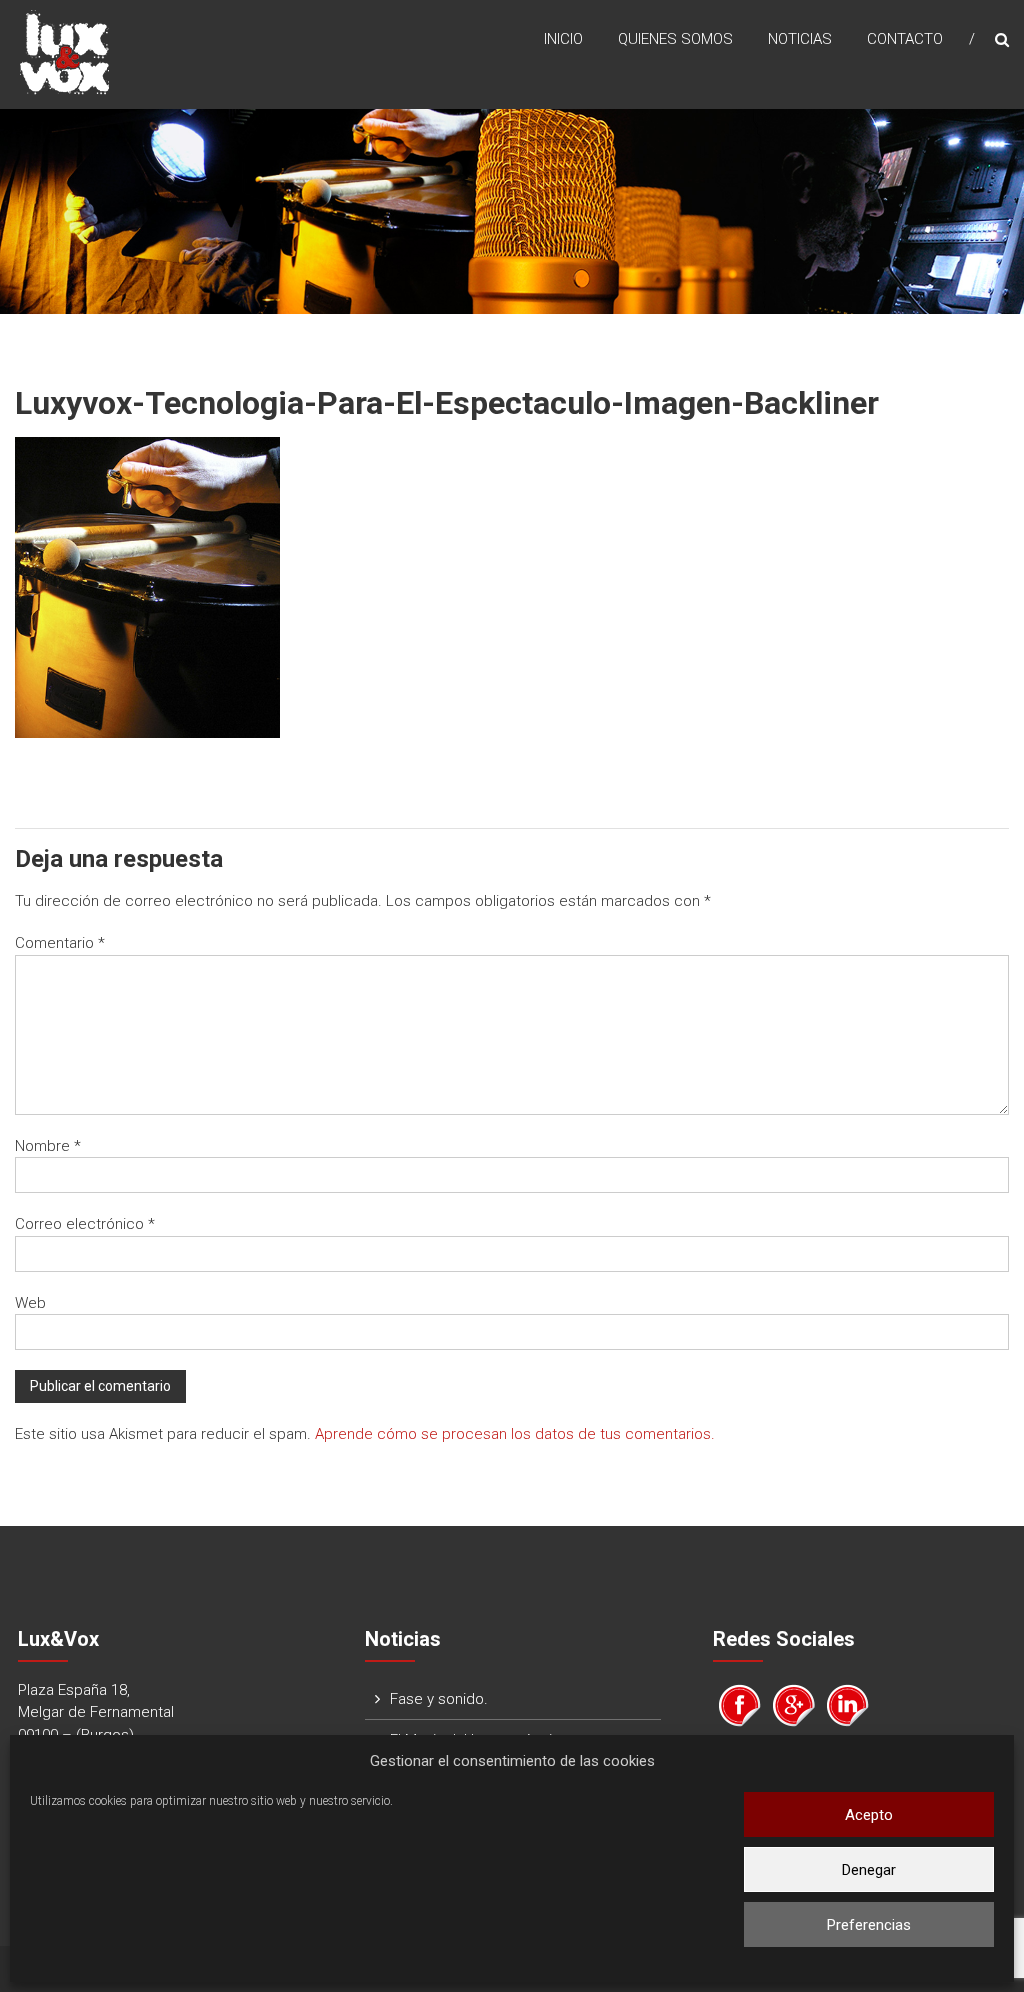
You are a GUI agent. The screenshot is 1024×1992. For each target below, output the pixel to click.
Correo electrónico (85, 1224)
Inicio (563, 39)
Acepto (869, 1815)
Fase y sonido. (439, 1699)
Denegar (869, 1870)
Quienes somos (675, 39)
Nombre (48, 1146)
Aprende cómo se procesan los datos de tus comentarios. (515, 1434)
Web (30, 1303)
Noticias (800, 39)
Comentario (60, 943)
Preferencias (869, 1925)
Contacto (905, 39)
